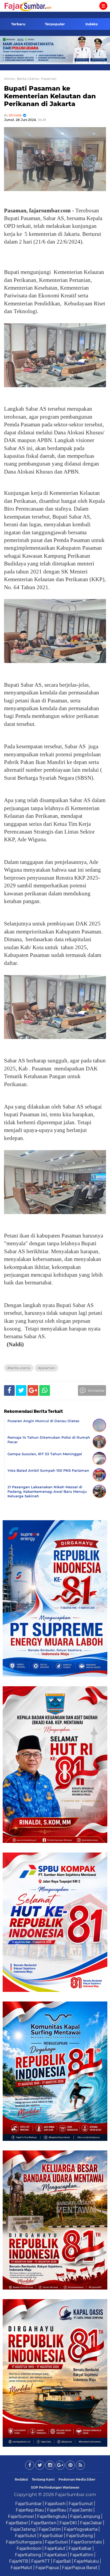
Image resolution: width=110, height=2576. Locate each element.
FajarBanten (44, 2523)
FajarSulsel (56, 2542)
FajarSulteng (80, 2535)
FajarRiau (57, 2510)
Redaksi (21, 2479)
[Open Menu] (103, 6)
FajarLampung (85, 2516)
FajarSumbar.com (76, 2494)
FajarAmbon (29, 2548)
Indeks (92, 24)
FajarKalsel (56, 2555)
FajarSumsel (21, 2516)
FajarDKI (68, 2523)
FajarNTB (19, 2561)
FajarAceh (55, 2504)
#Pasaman (46, 1368)
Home (9, 79)
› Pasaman (48, 79)
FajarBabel (17, 2523)
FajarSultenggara (24, 2542)
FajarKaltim (82, 2555)
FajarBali (62, 2561)
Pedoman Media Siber (77, 2479)
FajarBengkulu (52, 2516)
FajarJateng (23, 2529)
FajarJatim (50, 2529)
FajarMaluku (86, 2561)
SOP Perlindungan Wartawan (55, 2487)
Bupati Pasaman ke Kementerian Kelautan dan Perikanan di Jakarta (50, 96)
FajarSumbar (28, 2504)
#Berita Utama (19, 1368)
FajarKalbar (80, 2548)
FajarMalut (21, 2567)
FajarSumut (81, 2504)
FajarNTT (41, 2561)
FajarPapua (47, 2567)
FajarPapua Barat (80, 2567)
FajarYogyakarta (81, 2529)
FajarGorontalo (87, 2542)
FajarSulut (26, 2535)
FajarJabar (91, 2523)
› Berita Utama (27, 79)
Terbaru (18, 24)
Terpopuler (55, 24)
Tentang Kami (43, 2479)
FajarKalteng (28, 2555)
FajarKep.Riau (30, 2510)
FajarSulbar (51, 2535)
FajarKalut (55, 2548)
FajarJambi (81, 2510)
